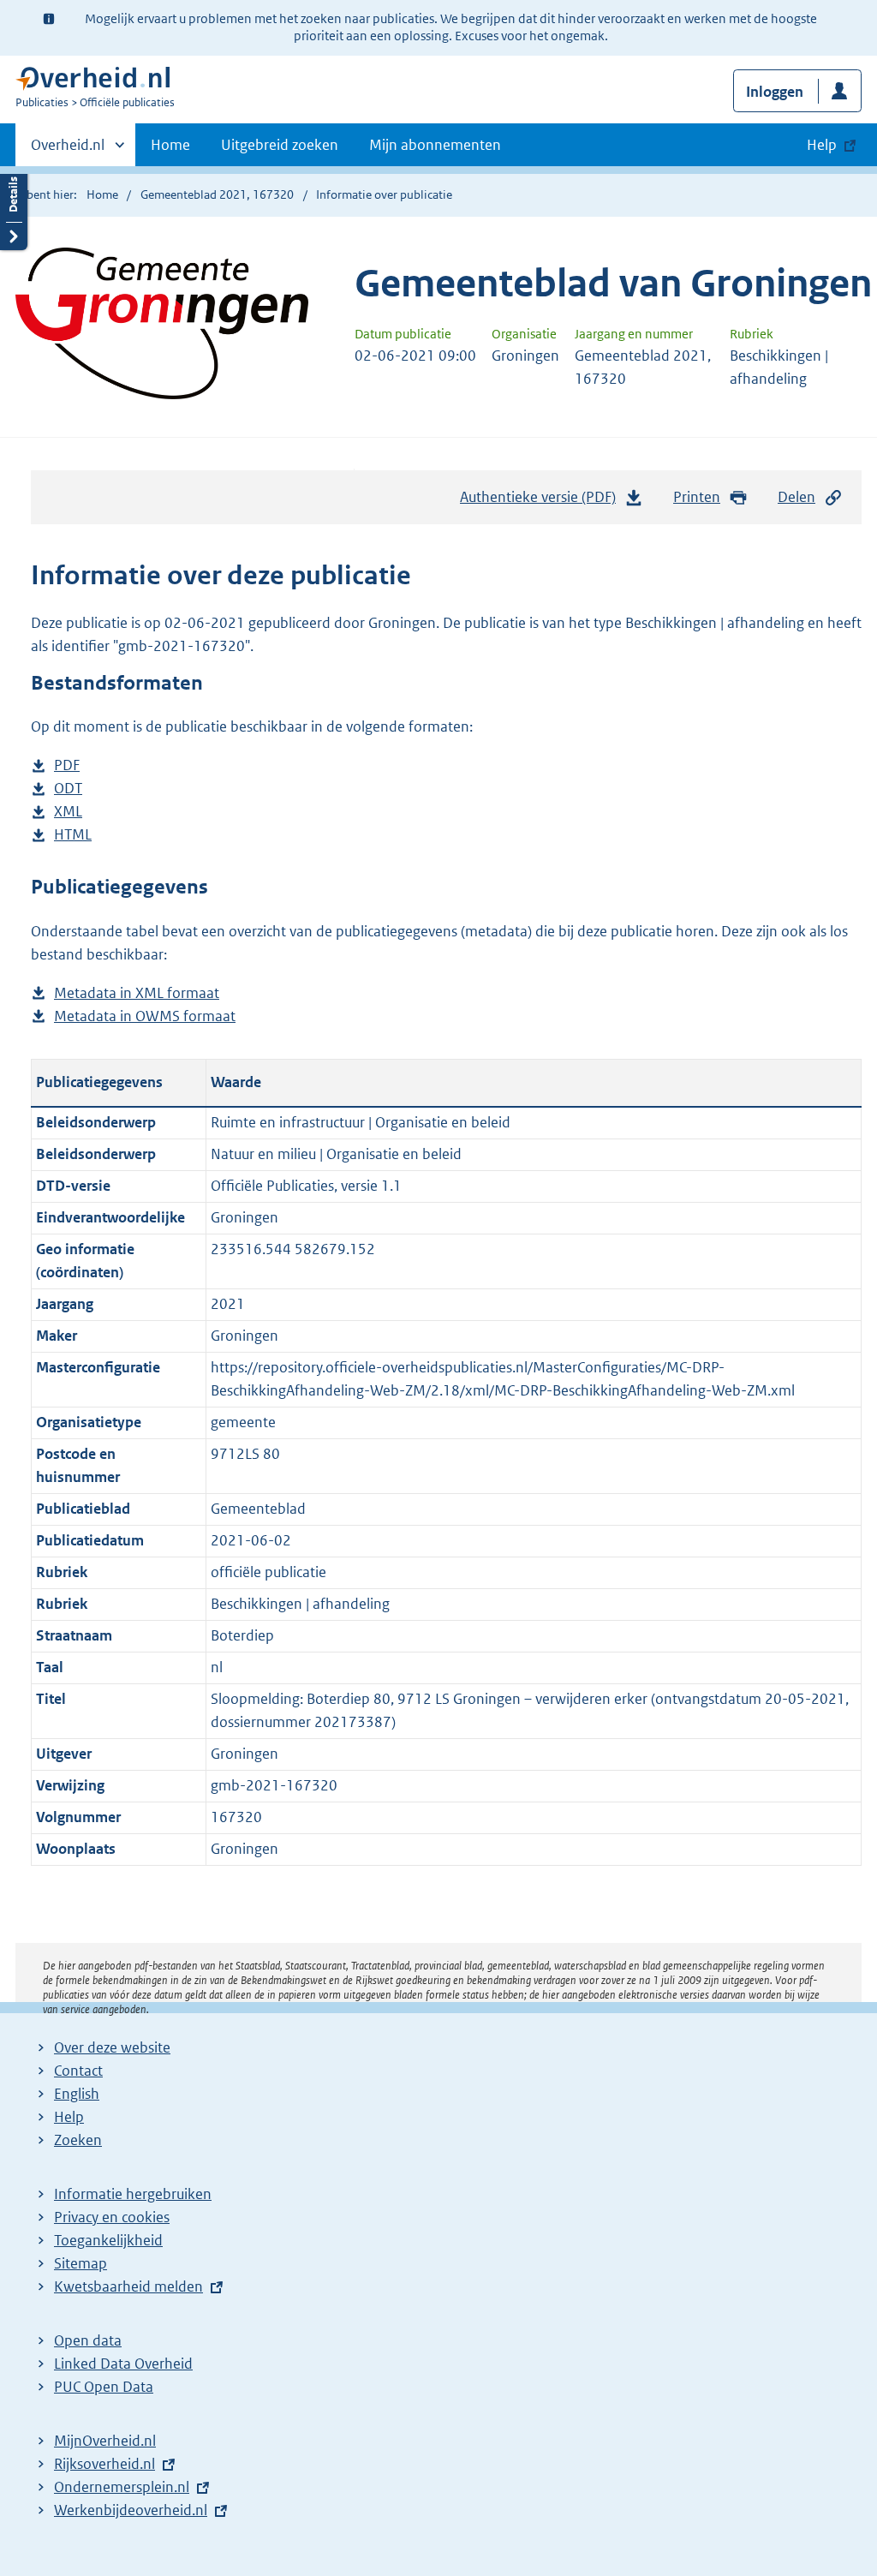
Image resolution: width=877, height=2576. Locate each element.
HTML (73, 836)
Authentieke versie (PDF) (543, 502)
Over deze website (112, 2047)
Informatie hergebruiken (133, 2194)
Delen (796, 497)
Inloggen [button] (775, 92)
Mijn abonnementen (435, 145)
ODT (68, 789)
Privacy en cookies (112, 2217)
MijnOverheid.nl (105, 2441)
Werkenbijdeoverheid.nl (131, 2510)
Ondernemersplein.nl (122, 2487)
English (77, 2094)
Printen (697, 497)
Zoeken (78, 2140)
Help (69, 2117)
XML (68, 813)
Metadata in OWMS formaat (145, 1017)
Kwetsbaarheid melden (128, 2286)
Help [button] (822, 145)
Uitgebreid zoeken (280, 145)
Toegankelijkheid (108, 2240)
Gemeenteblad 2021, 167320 (217, 194)
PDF (67, 766)
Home (170, 145)
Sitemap (81, 2263)
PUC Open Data (104, 2387)
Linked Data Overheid (123, 2364)
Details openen (14, 208)
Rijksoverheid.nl (104, 2464)
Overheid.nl (68, 151)
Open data (88, 2340)
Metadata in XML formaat (137, 994)
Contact (78, 2071)
